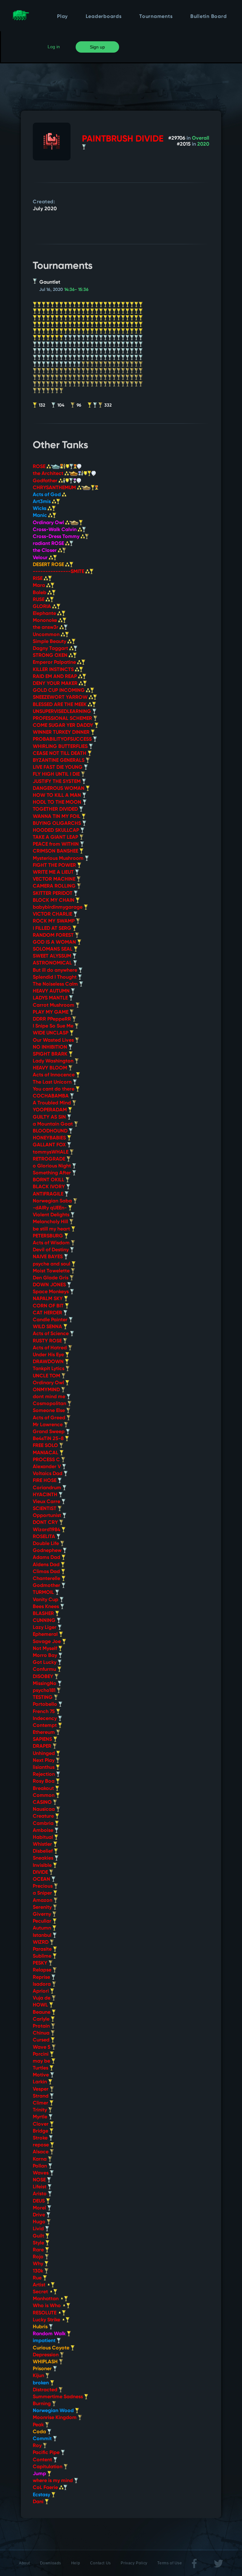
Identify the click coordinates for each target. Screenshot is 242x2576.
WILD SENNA (48, 1327)
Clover (41, 2124)
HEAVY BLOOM (51, 1068)
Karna (40, 2159)
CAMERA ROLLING (55, 886)
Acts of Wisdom (52, 1243)
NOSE (40, 2180)
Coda (40, 2432)
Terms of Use (170, 2563)
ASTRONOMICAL (53, 963)
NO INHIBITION (51, 1047)
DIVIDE (41, 1873)
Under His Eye (49, 1355)
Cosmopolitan (50, 1404)
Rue (38, 2278)
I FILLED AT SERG (53, 929)
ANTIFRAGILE (49, 1194)
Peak (39, 2425)
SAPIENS (43, 1740)
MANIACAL (46, 1453)
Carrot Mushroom (54, 1005)
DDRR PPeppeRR (52, 1019)
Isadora (42, 1984)
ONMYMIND (47, 1390)
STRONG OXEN (51, 656)
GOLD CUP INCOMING (59, 691)
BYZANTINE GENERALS (59, 761)
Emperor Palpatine (55, 663)
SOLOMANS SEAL (53, 949)
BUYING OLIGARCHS (58, 824)
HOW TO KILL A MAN (58, 796)
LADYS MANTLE (51, 998)
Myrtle (41, 2117)
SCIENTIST (45, 1509)
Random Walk (50, 2334)
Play (62, 17)
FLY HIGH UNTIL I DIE (57, 774)
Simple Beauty (50, 642)
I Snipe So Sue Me (54, 1026)
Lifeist (40, 2187)
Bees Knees (46, 1607)
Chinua (42, 2033)
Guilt (39, 2236)
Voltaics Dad (48, 1474)
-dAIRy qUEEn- (50, 1208)
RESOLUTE (45, 2313)
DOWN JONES (50, 1285)
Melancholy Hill (51, 1222)
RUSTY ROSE (48, 1341)
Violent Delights (52, 1215)
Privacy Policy (134, 2563)
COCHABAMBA (51, 1096)
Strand (41, 2096)
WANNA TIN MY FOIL (57, 817)
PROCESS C (47, 1460)
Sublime (43, 1956)
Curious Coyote (52, 2348)
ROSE (40, 467)
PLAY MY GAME (51, 1012)
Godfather (46, 481)
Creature (44, 1816)
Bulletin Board (209, 17)
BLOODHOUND (51, 1131)
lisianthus (44, 1768)
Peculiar (43, 1921)
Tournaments (156, 17)
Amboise (44, 1831)
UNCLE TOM (47, 1376)
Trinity (40, 2110)
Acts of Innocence (54, 1075)
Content (43, 2460)
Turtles (41, 2068)
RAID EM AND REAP (55, 677)
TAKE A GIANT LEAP (56, 837)
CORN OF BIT (49, 1306)
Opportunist (48, 1516)
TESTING (43, 1698)
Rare (39, 2250)
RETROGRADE (50, 1159)
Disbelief (43, 1851)
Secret (41, 2292)
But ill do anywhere (56, 970)
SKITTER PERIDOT (53, 894)
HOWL (41, 2005)
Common (44, 1796)
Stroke (41, 2138)
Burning (42, 2404)
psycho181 (45, 1691)
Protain (42, 2026)
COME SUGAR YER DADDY (64, 726)
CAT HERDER (48, 1313)
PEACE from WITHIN (56, 844)
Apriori (41, 1991)
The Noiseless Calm (56, 984)
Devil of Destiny (51, 1250)
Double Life (46, 1544)
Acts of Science (51, 1334)
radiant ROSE (49, 544)
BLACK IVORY (49, 1187)
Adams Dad (47, 1558)
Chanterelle (47, 1579)
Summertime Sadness (58, 2397)
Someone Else (49, 1411)
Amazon (43, 1901)
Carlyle (42, 2019)
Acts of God (47, 495)
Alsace (41, 2152)
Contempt (45, 1726)
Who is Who (47, 2306)
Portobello (46, 1705)
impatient (45, 2341)
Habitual (43, 1838)
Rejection (44, 1774)
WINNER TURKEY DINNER (62, 732)
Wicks (40, 509)
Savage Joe (47, 1642)
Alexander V (47, 1467)
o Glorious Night (52, 1166)
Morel (40, 2208)
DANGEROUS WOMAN (59, 789)
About (24, 2563)
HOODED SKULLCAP (57, 831)
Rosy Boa (44, 1781)
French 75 (44, 1712)
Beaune (42, 2012)
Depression (46, 2355)
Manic (40, 516)
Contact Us (101, 2563)
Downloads (51, 2563)
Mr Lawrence (48, 1425)
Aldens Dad (47, 1565)
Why (39, 2264)
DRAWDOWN (49, 1362)
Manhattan (46, 2299)
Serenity (43, 1907)
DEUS (39, 2201)
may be (42, 2061)
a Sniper (43, 1893)
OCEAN (42, 1879)
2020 (203, 144)
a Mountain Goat (53, 1124)
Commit (43, 2439)
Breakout (44, 1789)
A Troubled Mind (52, 1103)
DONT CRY (46, 1523)
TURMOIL (44, 1593)
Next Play (44, 1761)
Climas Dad (47, 1572)
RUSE (39, 600)
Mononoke (46, 621)
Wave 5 (42, 2047)
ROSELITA (45, 1537)
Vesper (41, 2089)
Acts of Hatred (50, 1348)
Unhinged (44, 1754)
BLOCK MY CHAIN (54, 900)
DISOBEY (44, 1677)
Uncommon (47, 635)
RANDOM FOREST (54, 935)
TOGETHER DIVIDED (56, 809)
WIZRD (41, 1942)
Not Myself (46, 1649)
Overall (201, 138)
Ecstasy (42, 2495)
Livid (39, 2229)
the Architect (49, 474)
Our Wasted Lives (54, 1040)
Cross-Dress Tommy (57, 537)
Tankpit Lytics (49, 1369)
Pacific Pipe (47, 2453)
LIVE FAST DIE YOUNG (58, 767)
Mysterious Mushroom (59, 859)
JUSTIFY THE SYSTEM (57, 782)
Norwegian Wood (54, 2411)
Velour (41, 558)
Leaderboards (104, 17)
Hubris (41, 2327)
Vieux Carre (47, 1502)
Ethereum (44, 1733)
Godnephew (48, 1551)
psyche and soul (52, 1264)
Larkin (40, 2082)
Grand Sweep (49, 1432)
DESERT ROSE (49, 565)
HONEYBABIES (50, 1138)
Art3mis (42, 502)
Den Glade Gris (51, 1278)
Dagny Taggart (51, 649)
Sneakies (44, 1858)
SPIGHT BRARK (51, 1054)
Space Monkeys (51, 1292)
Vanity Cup (46, 1600)
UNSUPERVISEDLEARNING (63, 712)
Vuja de (42, 1998)
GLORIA (43, 607)
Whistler (43, 1844)
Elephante (45, 614)
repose (41, 2145)
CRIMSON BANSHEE (56, 851)
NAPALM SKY (48, 1299)
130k (39, 2271)
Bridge (41, 2131)
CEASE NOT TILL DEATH (60, 754)
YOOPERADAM (50, 1110)
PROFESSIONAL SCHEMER (63, 719)
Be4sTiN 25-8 (49, 1439)
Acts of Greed (50, 1418)
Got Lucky (45, 1663)
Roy (38, 2446)
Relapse (43, 1970)
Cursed (42, 2040)
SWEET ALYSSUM (53, 956)
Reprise (42, 1977)
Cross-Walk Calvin (55, 530)
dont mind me (50, 1397)
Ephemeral (46, 1635)
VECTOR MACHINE (55, 879)
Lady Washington (54, 1061)
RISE (38, 579)
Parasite (43, 1949)
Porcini (41, 2054)
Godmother (47, 1586)
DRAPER (43, 1746)
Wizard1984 (47, 1530)
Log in (54, 47)
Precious (43, 1886)
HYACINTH (46, 1495)
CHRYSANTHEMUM (55, 488)
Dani (39, 2502)
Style (39, 2243)
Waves (41, 2173)
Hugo (40, 2222)
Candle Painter (51, 1320)
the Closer (45, 551)
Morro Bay (46, 1656)
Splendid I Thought (55, 977)
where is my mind (53, 2481)
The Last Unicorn (53, 1082)
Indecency (45, 1719)
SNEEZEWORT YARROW (61, 698)
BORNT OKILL (49, 1180)
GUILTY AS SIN (50, 1117)
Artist (40, 2285)
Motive (41, 2075)
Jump (40, 2474)
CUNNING (45, 1621)
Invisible (43, 1866)
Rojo (39, 2257)
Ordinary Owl (49, 523)
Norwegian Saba (53, 1201)
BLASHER (44, 1614)
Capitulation (48, 2467)
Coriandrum (48, 1488)
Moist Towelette (52, 1271)
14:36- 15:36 (76, 290)
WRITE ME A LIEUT (54, 872)
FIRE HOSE (45, 1481)
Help (76, 2563)
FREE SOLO (46, 1446)
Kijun (39, 2376)
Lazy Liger (45, 1628)
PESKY (41, 1963)
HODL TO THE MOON (58, 802)
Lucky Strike (47, 2320)
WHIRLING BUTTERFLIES (61, 747)
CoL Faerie (46, 2488)
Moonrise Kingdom (55, 2418)
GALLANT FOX (50, 1145)
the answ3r (46, 628)
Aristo (40, 2194)
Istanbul (43, 1936)
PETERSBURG (49, 1236)
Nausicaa (44, 1809)
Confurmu (45, 1670)
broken (41, 2383)
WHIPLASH (46, 2362)
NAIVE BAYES (48, 1257)
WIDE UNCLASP (51, 1033)
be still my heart (52, 1229)
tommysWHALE (51, 1152)
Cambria (44, 1824)
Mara (40, 586)
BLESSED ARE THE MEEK (60, 705)
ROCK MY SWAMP (54, 921)
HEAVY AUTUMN (52, 991)
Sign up (97, 47)
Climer (41, 2103)
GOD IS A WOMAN (55, 942)
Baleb (40, 593)
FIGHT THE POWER (55, 865)
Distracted (46, 2390)
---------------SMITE (59, 572)
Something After (52, 1173)
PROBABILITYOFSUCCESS (63, 739)
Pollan (40, 2166)
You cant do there (54, 1089)
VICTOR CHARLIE (53, 914)
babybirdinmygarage (58, 907)
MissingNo (45, 1684)
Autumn (43, 1928)
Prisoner (43, 2369)
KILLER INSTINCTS (54, 670)
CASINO (43, 1803)
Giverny (43, 1914)
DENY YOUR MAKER (56, 684)
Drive (40, 2215)
